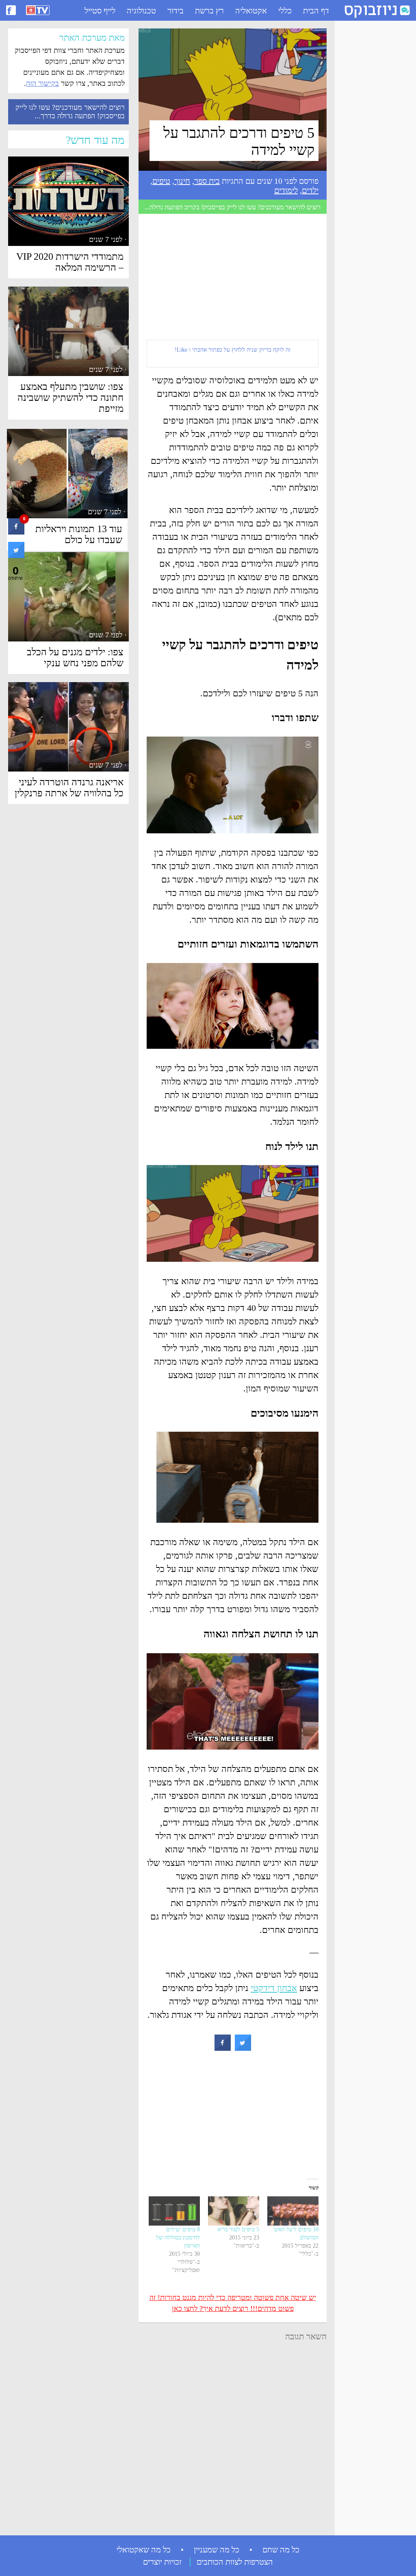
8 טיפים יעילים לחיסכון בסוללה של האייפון (178, 2238)
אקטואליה (251, 11)
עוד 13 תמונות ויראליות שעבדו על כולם (79, 534)
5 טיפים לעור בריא (238, 2229)
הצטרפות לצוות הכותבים (235, 2562)
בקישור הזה (42, 83)
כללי (285, 11)
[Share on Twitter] (243, 2048)
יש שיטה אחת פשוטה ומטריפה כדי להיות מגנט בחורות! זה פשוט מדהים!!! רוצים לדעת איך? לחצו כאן (233, 2303)
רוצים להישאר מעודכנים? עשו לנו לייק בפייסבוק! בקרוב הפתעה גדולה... (233, 207)
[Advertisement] (371, 147)
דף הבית (316, 11)
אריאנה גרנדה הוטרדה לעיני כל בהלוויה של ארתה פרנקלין (69, 788)
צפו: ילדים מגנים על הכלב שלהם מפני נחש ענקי (75, 658)
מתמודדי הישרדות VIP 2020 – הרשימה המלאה (70, 262)
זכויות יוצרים (162, 2562)
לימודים (286, 190)
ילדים (310, 190)
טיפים (161, 181)
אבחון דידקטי (274, 1988)
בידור (175, 11)
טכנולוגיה (141, 11)
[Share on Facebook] (223, 2048)
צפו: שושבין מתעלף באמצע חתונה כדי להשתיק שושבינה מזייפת (70, 398)
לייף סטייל (100, 11)
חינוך (182, 181)
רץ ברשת (209, 11)
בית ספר (207, 181)
